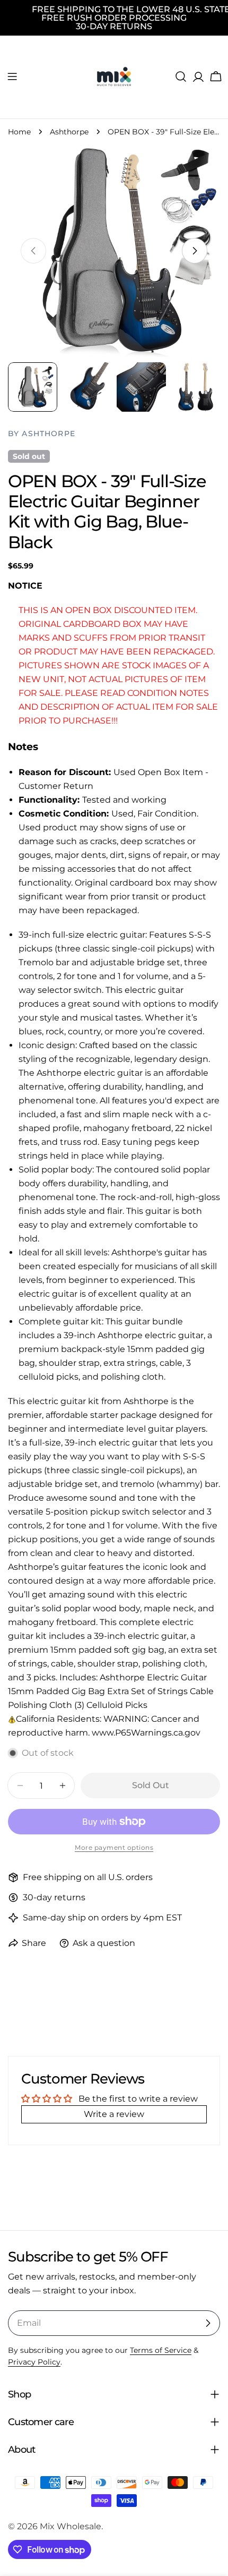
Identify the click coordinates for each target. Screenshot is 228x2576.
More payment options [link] (114, 1847)
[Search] (181, 76)
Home (19, 132)
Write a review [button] (114, 2114)
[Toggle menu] (12, 76)
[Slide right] (195, 251)
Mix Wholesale (71, 2526)
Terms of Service (161, 2350)
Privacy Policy (34, 2362)
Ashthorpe (69, 132)
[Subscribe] (208, 2323)
